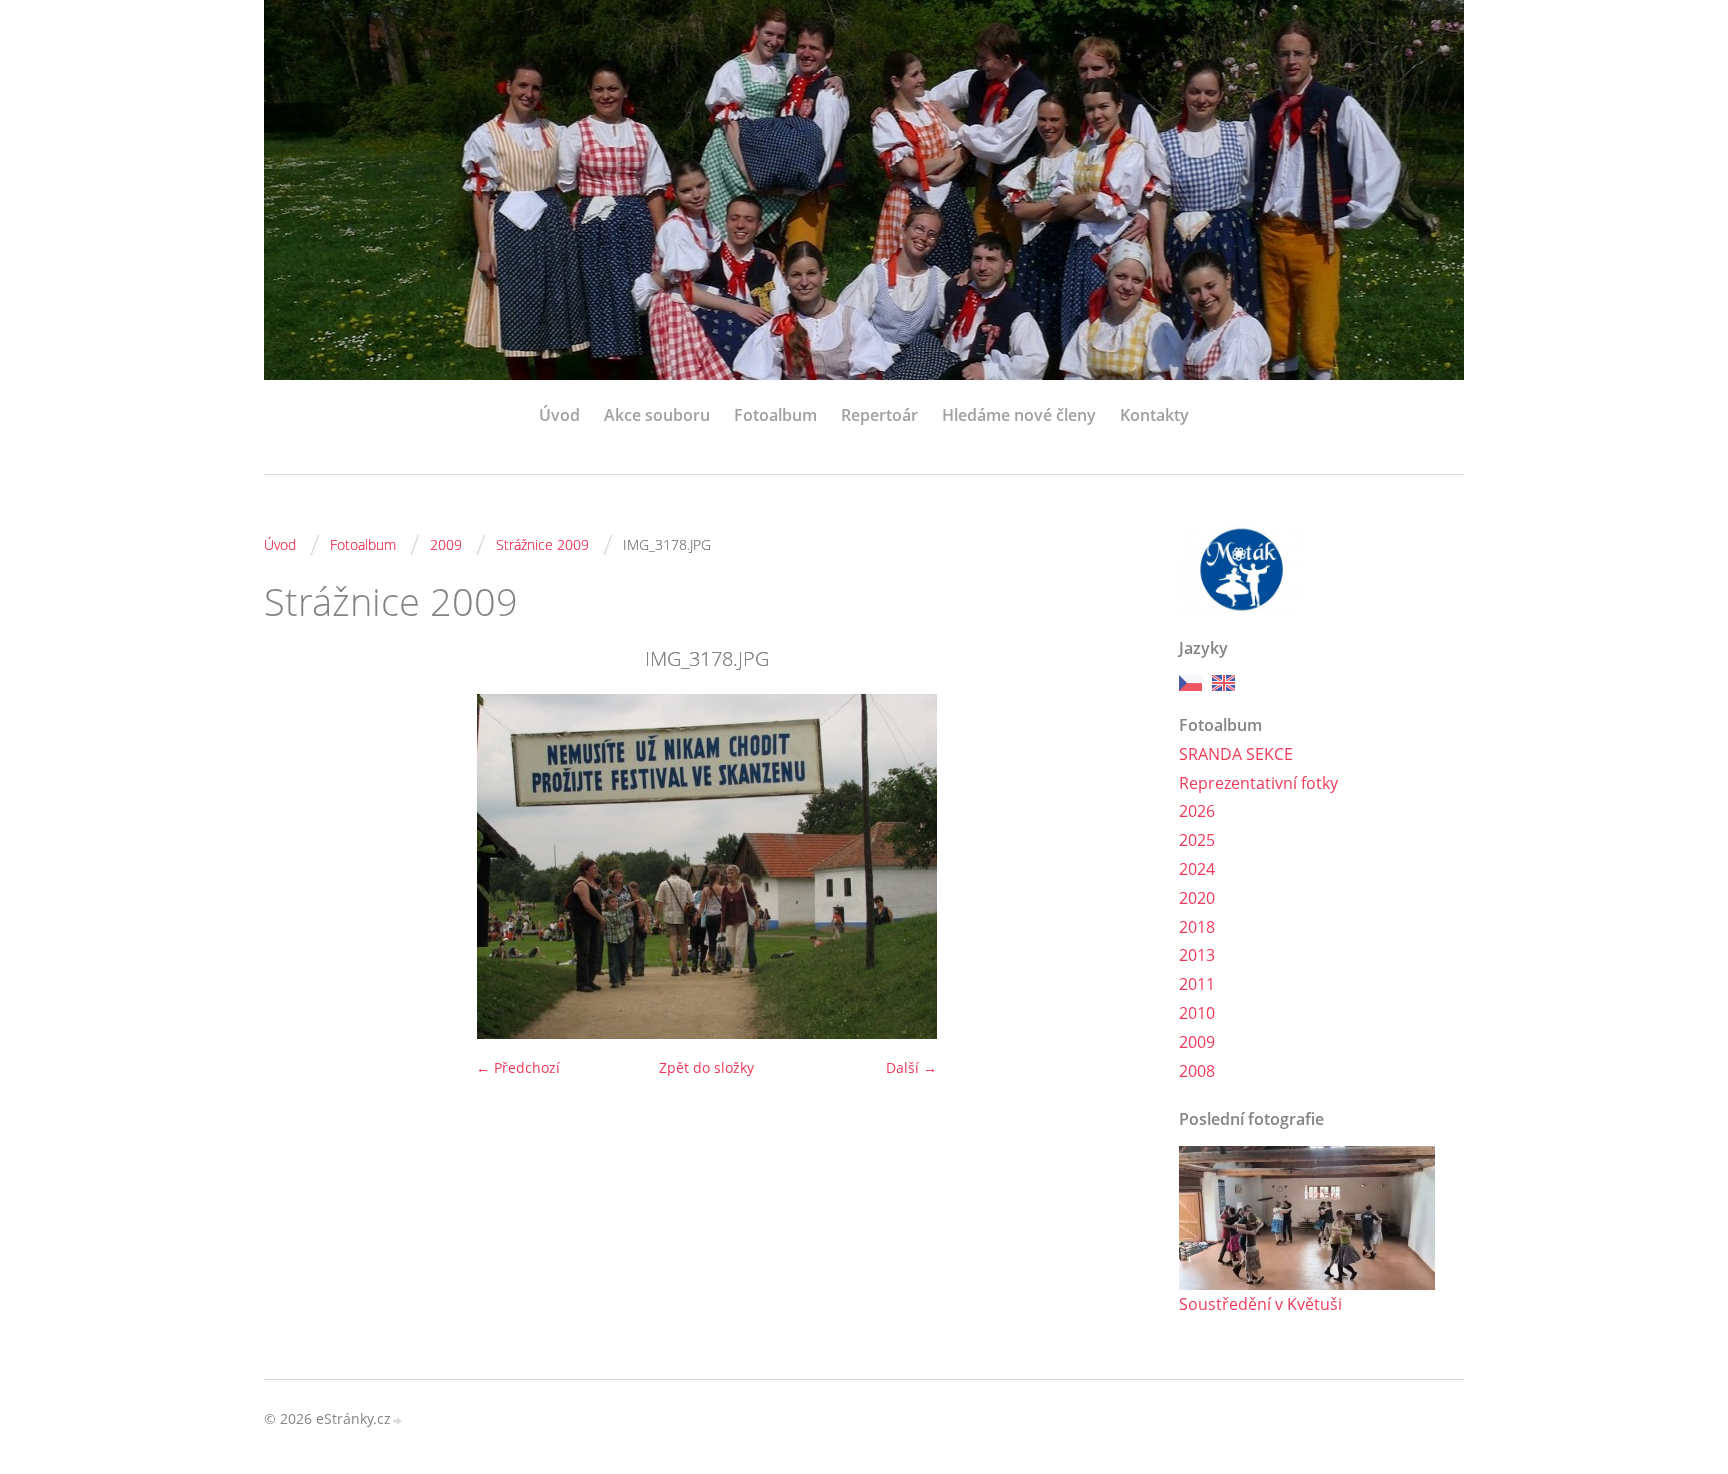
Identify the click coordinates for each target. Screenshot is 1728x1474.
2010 (1197, 1013)
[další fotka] (1116, 866)
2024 (1197, 869)
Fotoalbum (775, 415)
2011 (1197, 984)
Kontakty (1154, 415)
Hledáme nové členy (1019, 415)
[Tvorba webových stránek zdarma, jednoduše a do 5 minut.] (398, 1420)
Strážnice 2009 (542, 544)
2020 (1197, 898)
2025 (1197, 840)
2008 (1197, 1071)
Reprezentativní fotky (1258, 783)
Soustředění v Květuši (1260, 1304)
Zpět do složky (706, 1067)
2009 (446, 544)
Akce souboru (657, 415)
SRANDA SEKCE (1236, 754)
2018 (1197, 927)
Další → (911, 1067)
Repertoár (879, 415)
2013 (1197, 955)
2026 (1197, 811)
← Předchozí (518, 1067)
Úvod (559, 415)
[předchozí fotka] (296, 866)
